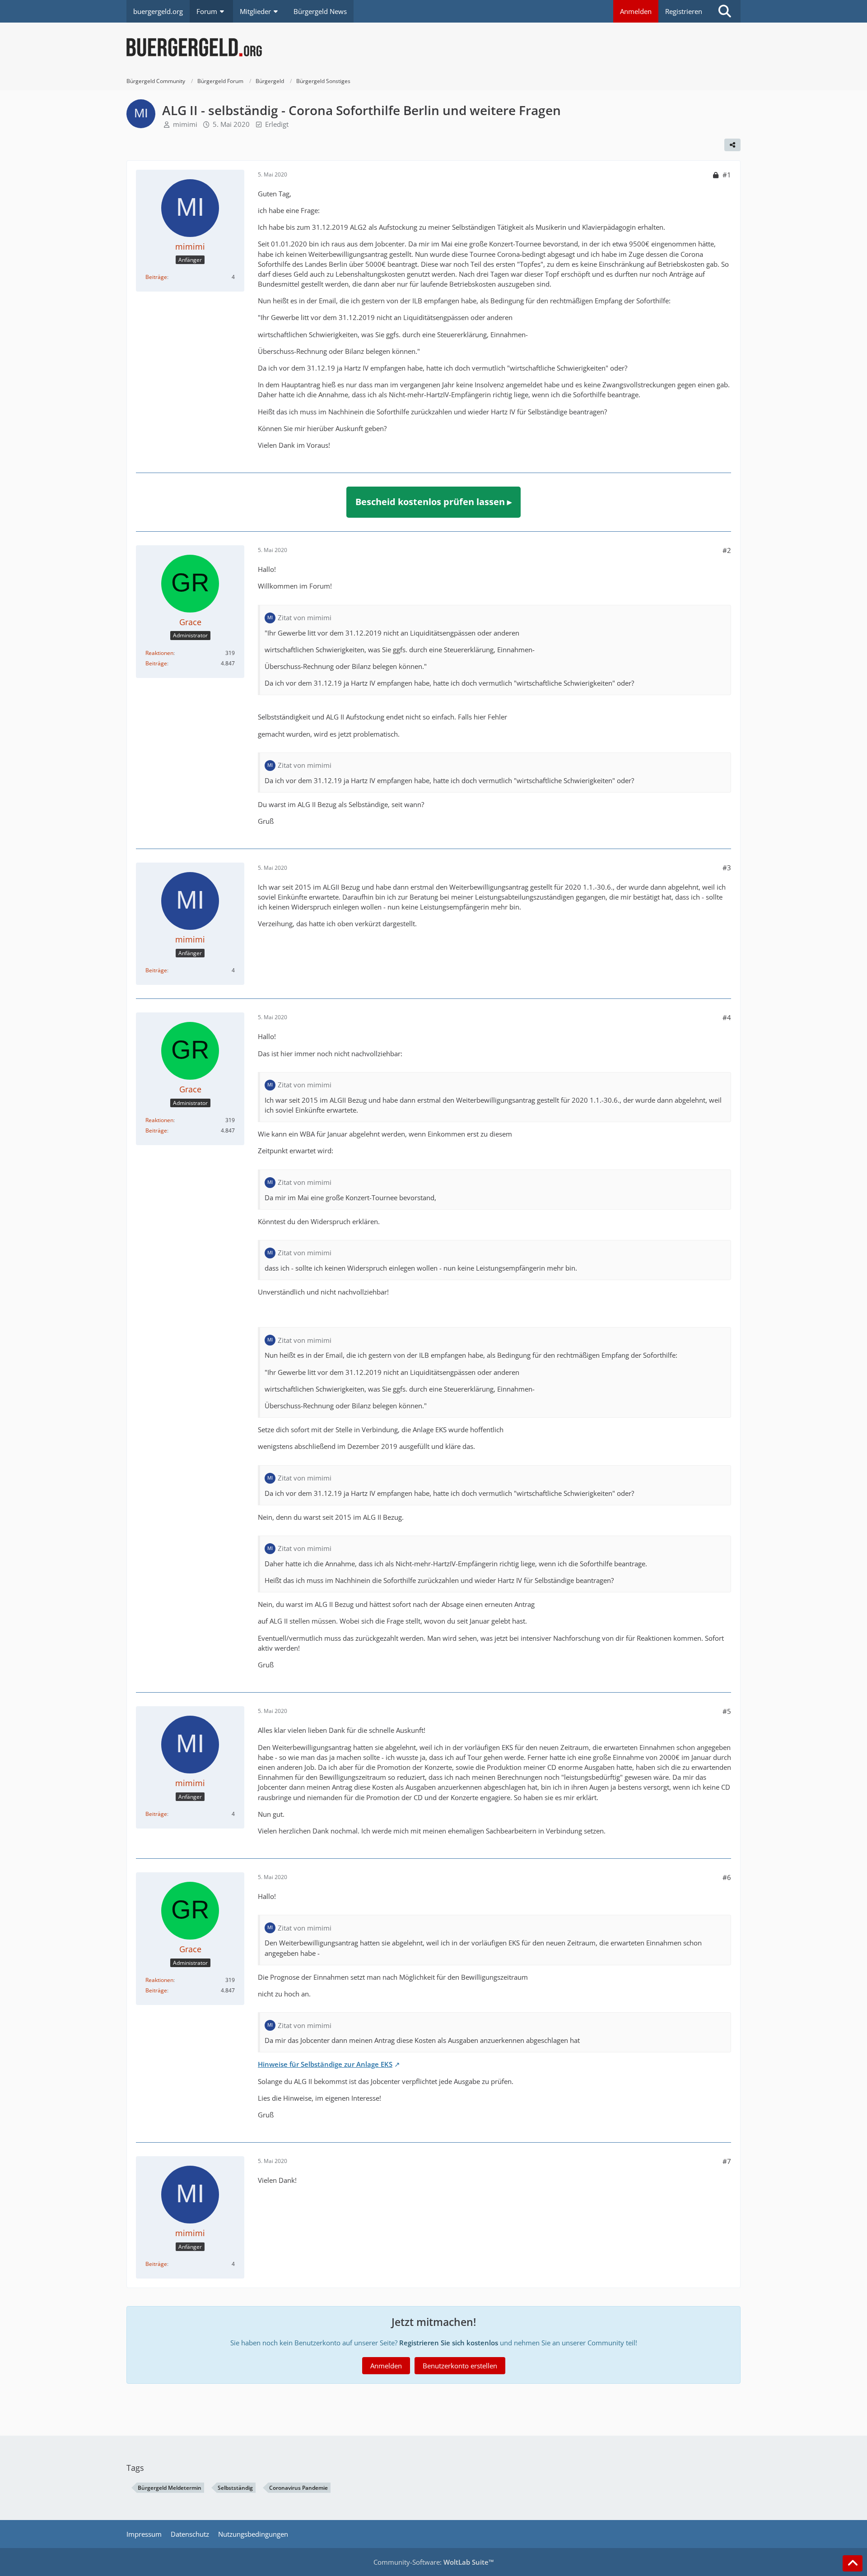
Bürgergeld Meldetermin (170, 2488)
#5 (727, 1711)
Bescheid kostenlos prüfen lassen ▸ (433, 502)
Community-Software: (434, 2562)
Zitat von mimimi (305, 617)
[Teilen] (732, 145)
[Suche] (725, 11)
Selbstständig (235, 2488)
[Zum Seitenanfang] (853, 2563)
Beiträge (156, 277)
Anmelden (636, 11)
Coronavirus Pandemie (298, 2488)
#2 (727, 550)
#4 (727, 1017)
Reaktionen (159, 653)
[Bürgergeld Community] (433, 47)
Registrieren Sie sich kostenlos (449, 2343)
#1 (727, 175)
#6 (727, 1877)
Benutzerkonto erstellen (460, 2366)
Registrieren (684, 11)
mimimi (185, 124)
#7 (727, 2161)
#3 (727, 868)
